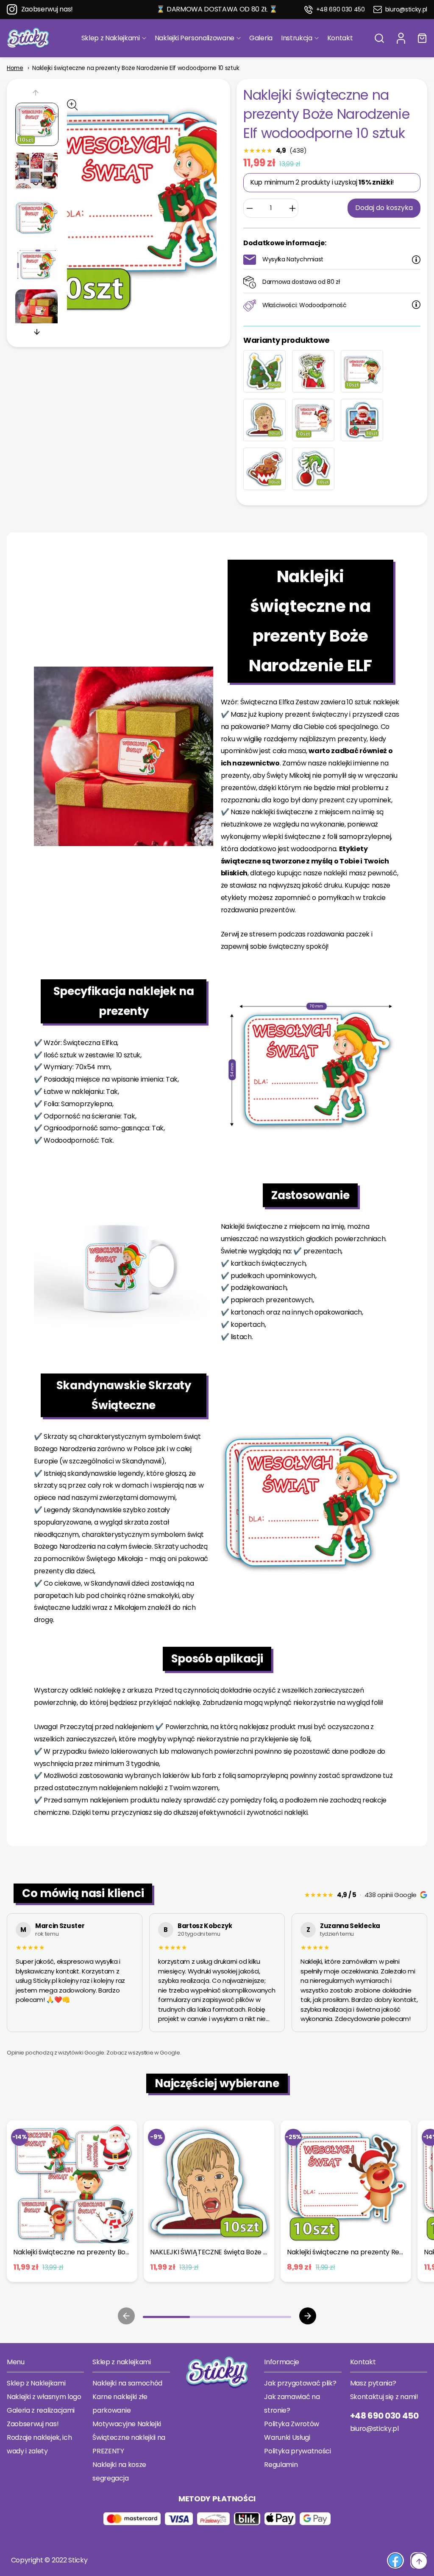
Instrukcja (297, 38)
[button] (379, 38)
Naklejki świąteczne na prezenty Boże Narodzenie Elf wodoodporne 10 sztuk (136, 68)
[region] (217, 1974)
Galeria (261, 38)
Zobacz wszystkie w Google (143, 2053)
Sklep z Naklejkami (111, 38)
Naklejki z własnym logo (44, 2397)
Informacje (282, 2362)
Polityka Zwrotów (292, 2424)
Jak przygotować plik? (300, 2383)
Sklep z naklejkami (121, 2362)
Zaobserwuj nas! (47, 9)
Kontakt (340, 38)
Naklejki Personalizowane (195, 38)
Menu (16, 2362)
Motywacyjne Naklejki (127, 2424)
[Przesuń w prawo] (37, 332)
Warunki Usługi (287, 2437)
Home (15, 68)
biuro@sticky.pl (406, 10)
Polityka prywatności (298, 2451)
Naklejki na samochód (127, 2383)
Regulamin (281, 2465)
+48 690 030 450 (341, 10)
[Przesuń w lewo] (37, 94)
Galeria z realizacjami (41, 2410)
